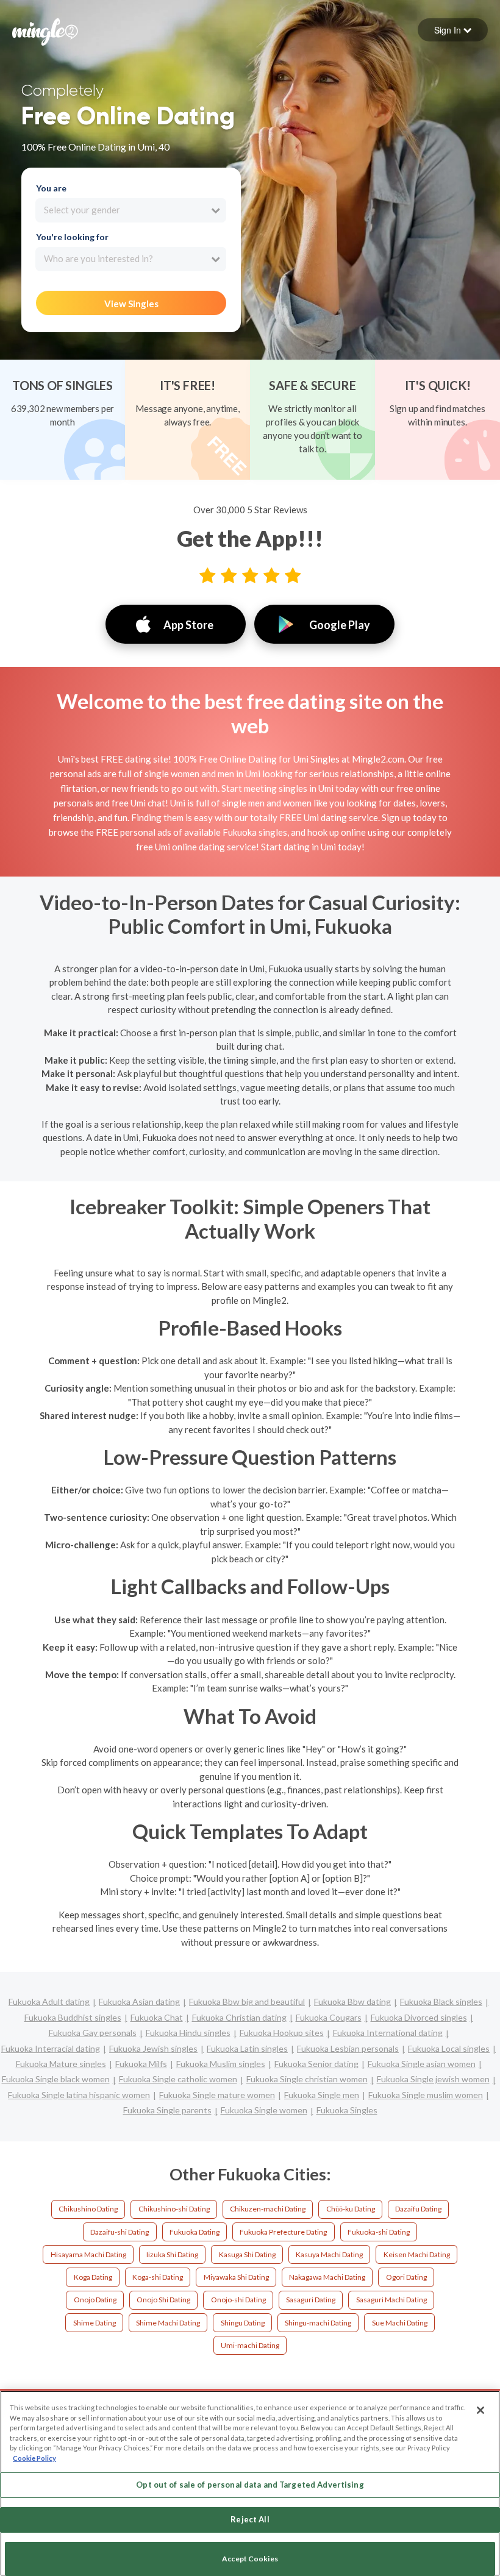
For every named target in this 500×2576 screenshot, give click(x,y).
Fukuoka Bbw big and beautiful (247, 2001)
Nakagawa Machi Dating (327, 2277)
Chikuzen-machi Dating (268, 2209)
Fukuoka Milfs (141, 2064)
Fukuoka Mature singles (61, 2064)
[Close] (480, 2410)
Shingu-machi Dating (318, 2323)
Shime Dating (95, 2323)
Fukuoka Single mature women (217, 2095)
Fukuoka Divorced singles (419, 2017)
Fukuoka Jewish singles (153, 2048)
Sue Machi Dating (400, 2323)
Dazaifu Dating (418, 2209)
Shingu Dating (243, 2323)
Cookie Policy (34, 2458)
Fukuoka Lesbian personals (348, 2048)
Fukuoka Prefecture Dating (283, 2232)
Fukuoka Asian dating (139, 2001)
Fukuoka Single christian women (307, 2079)
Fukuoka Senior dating (316, 2064)
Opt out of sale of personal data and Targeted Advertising (250, 2485)
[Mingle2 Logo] (45, 30)
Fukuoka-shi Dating (379, 2232)
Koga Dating (93, 2277)
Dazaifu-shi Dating (120, 2232)
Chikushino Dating (88, 2209)
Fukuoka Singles (347, 2110)
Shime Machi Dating (168, 2323)
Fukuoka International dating (388, 2033)
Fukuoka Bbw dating (352, 2001)
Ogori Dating (406, 2277)
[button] (453, 30)
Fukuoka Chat (157, 2017)
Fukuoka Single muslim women (426, 2095)
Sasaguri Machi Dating (391, 2300)
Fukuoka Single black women (56, 2079)
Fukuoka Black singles (441, 2001)
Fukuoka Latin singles (247, 2048)
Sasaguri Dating (311, 2300)
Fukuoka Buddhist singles (73, 2017)
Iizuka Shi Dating (172, 2254)
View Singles (131, 304)
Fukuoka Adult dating (49, 2001)
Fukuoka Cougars (329, 2017)
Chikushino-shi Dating (174, 2209)
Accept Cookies (250, 2559)
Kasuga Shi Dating (247, 2254)
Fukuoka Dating (195, 2232)
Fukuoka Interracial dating (51, 2048)
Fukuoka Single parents (167, 2110)
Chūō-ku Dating (351, 2209)
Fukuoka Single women (264, 2110)
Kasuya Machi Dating (329, 2254)
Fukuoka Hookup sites (282, 2033)
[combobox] (131, 210)
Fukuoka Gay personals (93, 2033)
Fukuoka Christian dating (239, 2017)
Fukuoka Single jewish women (433, 2079)
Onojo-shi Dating (238, 2300)
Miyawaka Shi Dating (236, 2277)
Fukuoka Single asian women (422, 2064)
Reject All (250, 2519)
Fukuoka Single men (322, 2095)
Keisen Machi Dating (417, 2254)
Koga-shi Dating (158, 2277)
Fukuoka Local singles (449, 2048)
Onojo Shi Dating (163, 2300)
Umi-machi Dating (250, 2345)
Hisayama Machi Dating (88, 2254)
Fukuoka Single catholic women (178, 2079)
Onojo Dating (95, 2300)
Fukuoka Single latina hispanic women (79, 2095)
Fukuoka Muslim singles (221, 2064)
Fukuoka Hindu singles (188, 2033)
